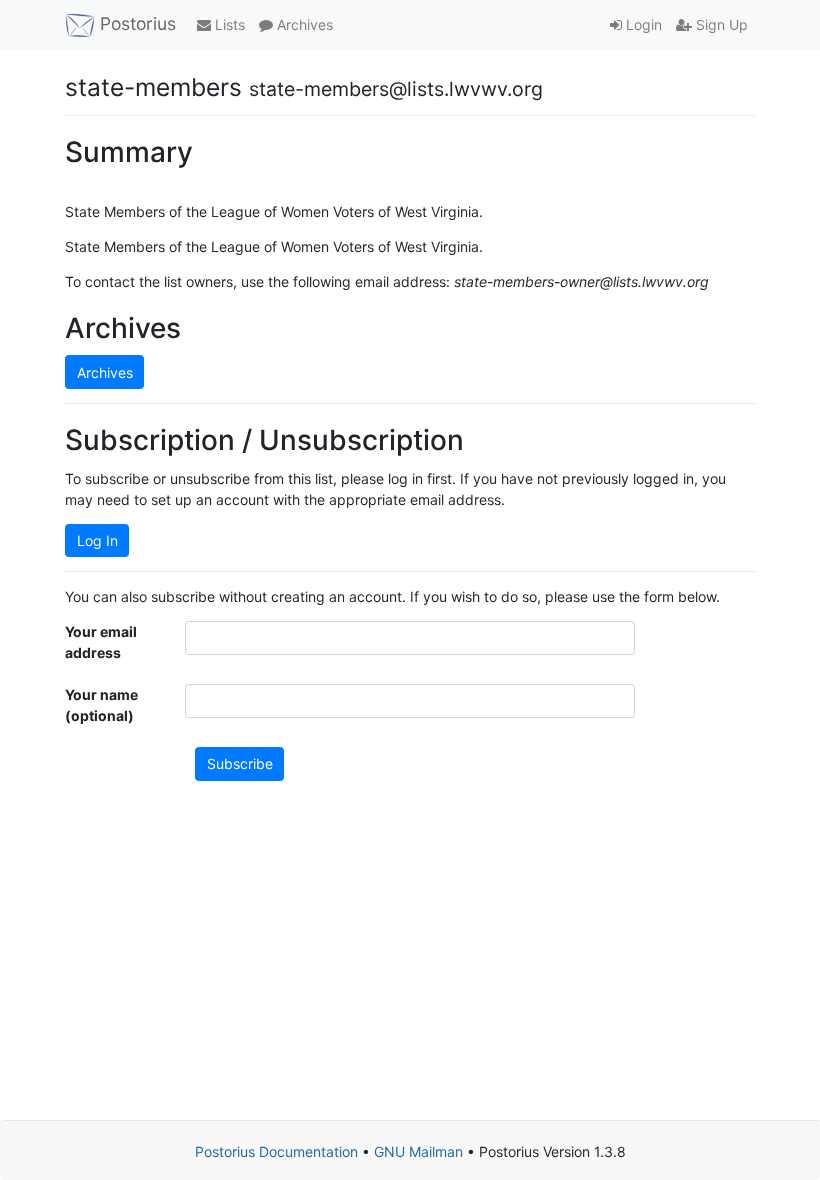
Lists (228, 24)
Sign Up (720, 24)
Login (642, 24)
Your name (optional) (101, 705)
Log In (97, 540)
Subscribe (240, 763)
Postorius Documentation (276, 1151)
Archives (303, 24)
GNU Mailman (418, 1151)
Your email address (101, 642)
